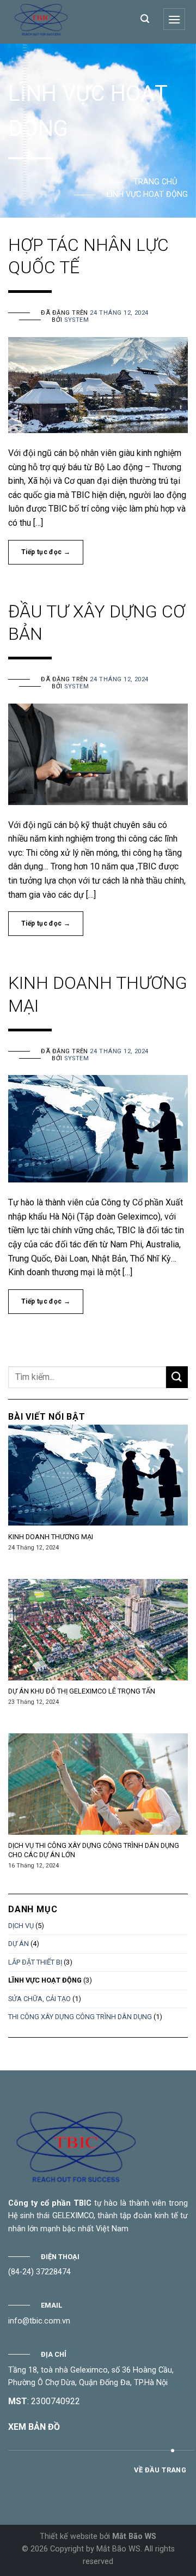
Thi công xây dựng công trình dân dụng (80, 2017)
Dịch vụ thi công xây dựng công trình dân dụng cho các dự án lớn (94, 1850)
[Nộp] (177, 1377)
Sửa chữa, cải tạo (39, 1999)
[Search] (145, 19)
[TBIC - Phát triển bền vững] (65, 19)
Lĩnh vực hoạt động (45, 1980)
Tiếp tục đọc (46, 552)
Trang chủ (155, 182)
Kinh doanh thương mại (51, 1537)
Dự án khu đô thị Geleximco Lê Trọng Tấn (82, 1691)
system (76, 320)
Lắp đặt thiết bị (35, 1962)
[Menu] (174, 19)
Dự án (19, 1944)
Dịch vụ (21, 1926)
